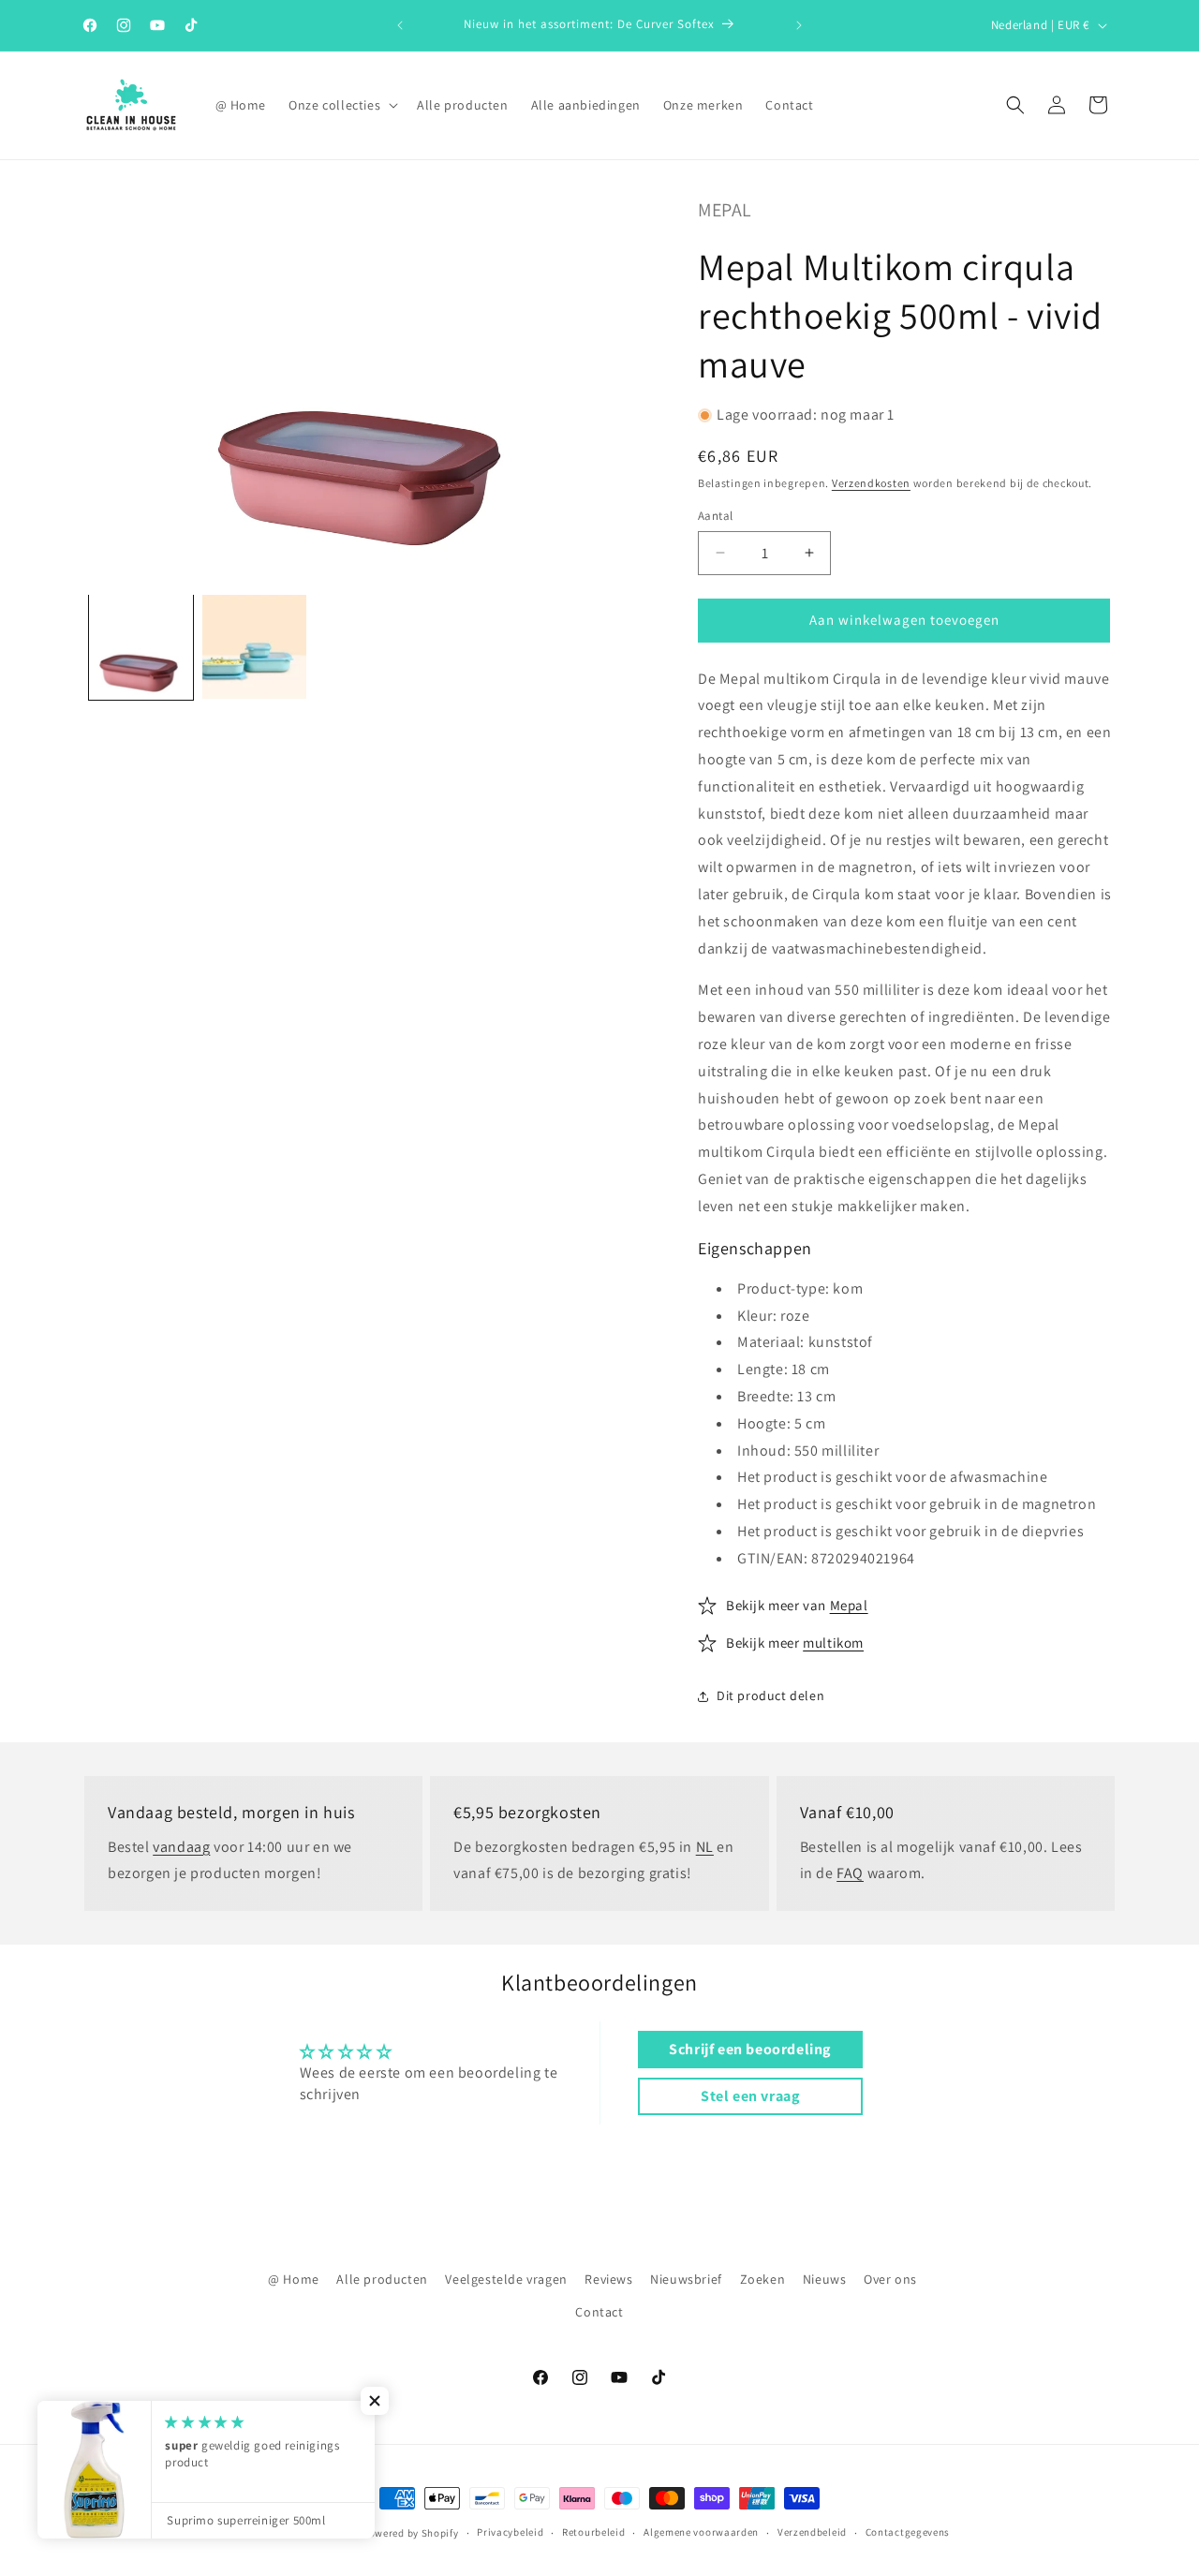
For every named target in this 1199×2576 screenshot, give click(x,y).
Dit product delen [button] (770, 1695)
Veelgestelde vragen (506, 2279)
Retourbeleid (593, 2532)
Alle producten (382, 2279)
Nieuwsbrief (686, 2279)
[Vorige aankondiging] (400, 25)
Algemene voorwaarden (701, 2532)
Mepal (725, 210)
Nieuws (825, 2279)
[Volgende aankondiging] (799, 25)
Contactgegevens (908, 2532)
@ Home (294, 2279)
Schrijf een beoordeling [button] (750, 2049)
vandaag (181, 1847)
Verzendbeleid (812, 2532)
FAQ (850, 1873)
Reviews (608, 2279)
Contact (599, 2312)
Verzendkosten (871, 483)
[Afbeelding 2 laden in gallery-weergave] (254, 647)
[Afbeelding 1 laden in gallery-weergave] (141, 647)
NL (705, 1847)
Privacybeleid (510, 2532)
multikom (833, 1643)
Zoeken (763, 2279)
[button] (341, 105)
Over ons (890, 2279)
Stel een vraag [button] (750, 2096)
